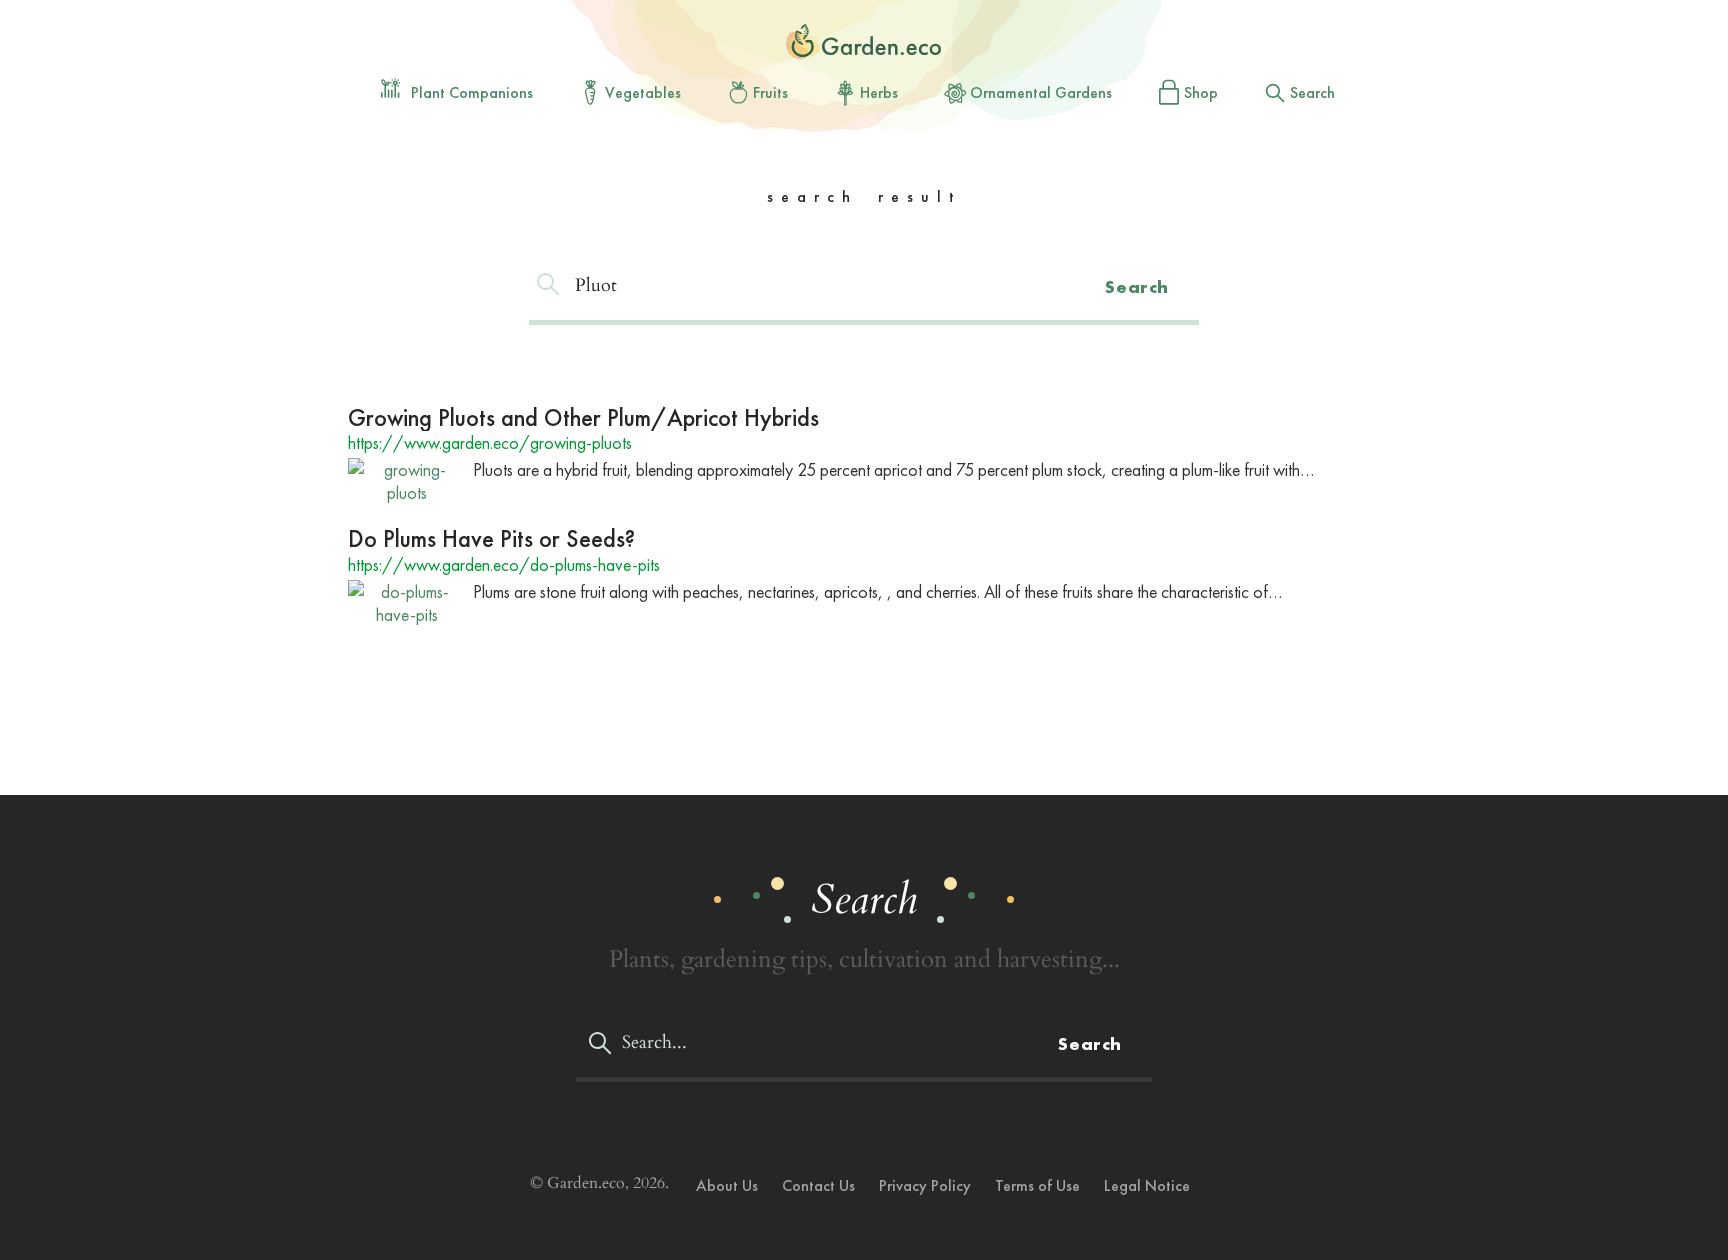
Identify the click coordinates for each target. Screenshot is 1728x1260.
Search (1312, 92)
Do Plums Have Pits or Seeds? (491, 538)
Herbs (879, 92)
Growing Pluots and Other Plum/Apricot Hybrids (583, 417)
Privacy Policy (925, 1185)
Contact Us (818, 1185)
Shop (1201, 92)
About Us (727, 1185)
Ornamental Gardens (1041, 92)
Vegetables (643, 92)
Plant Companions (472, 92)
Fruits (770, 92)
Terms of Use (1037, 1185)
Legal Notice (1147, 1185)
